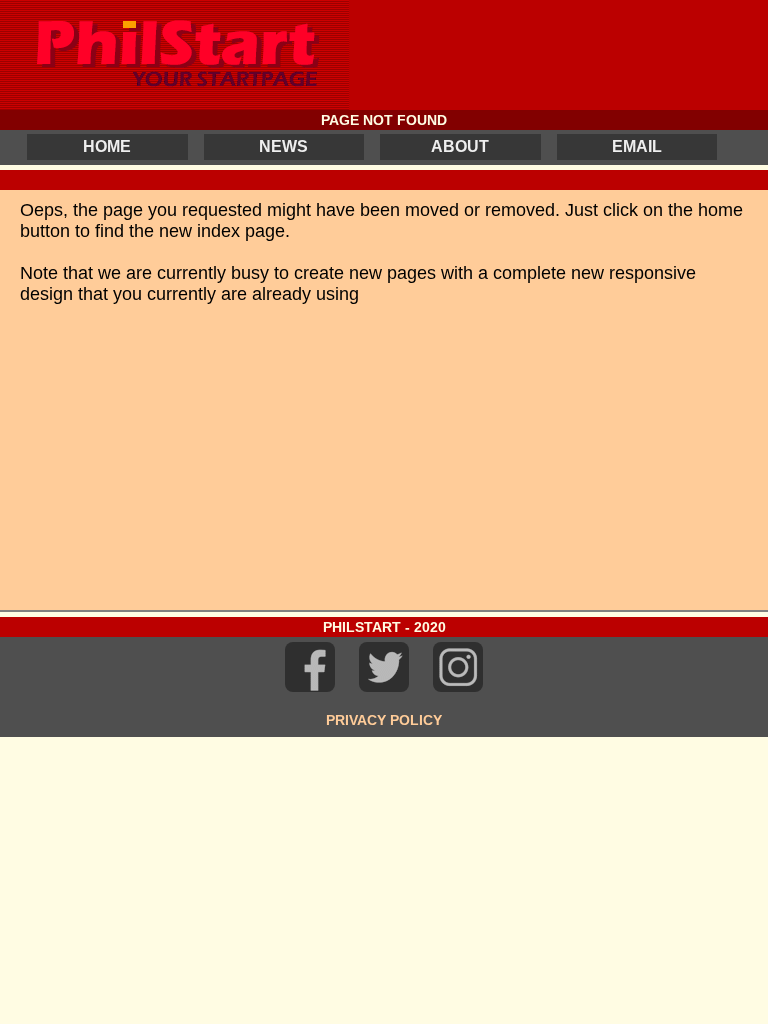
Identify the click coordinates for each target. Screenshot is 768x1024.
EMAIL (637, 146)
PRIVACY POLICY (384, 720)
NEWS (283, 146)
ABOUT (460, 146)
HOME (107, 146)
